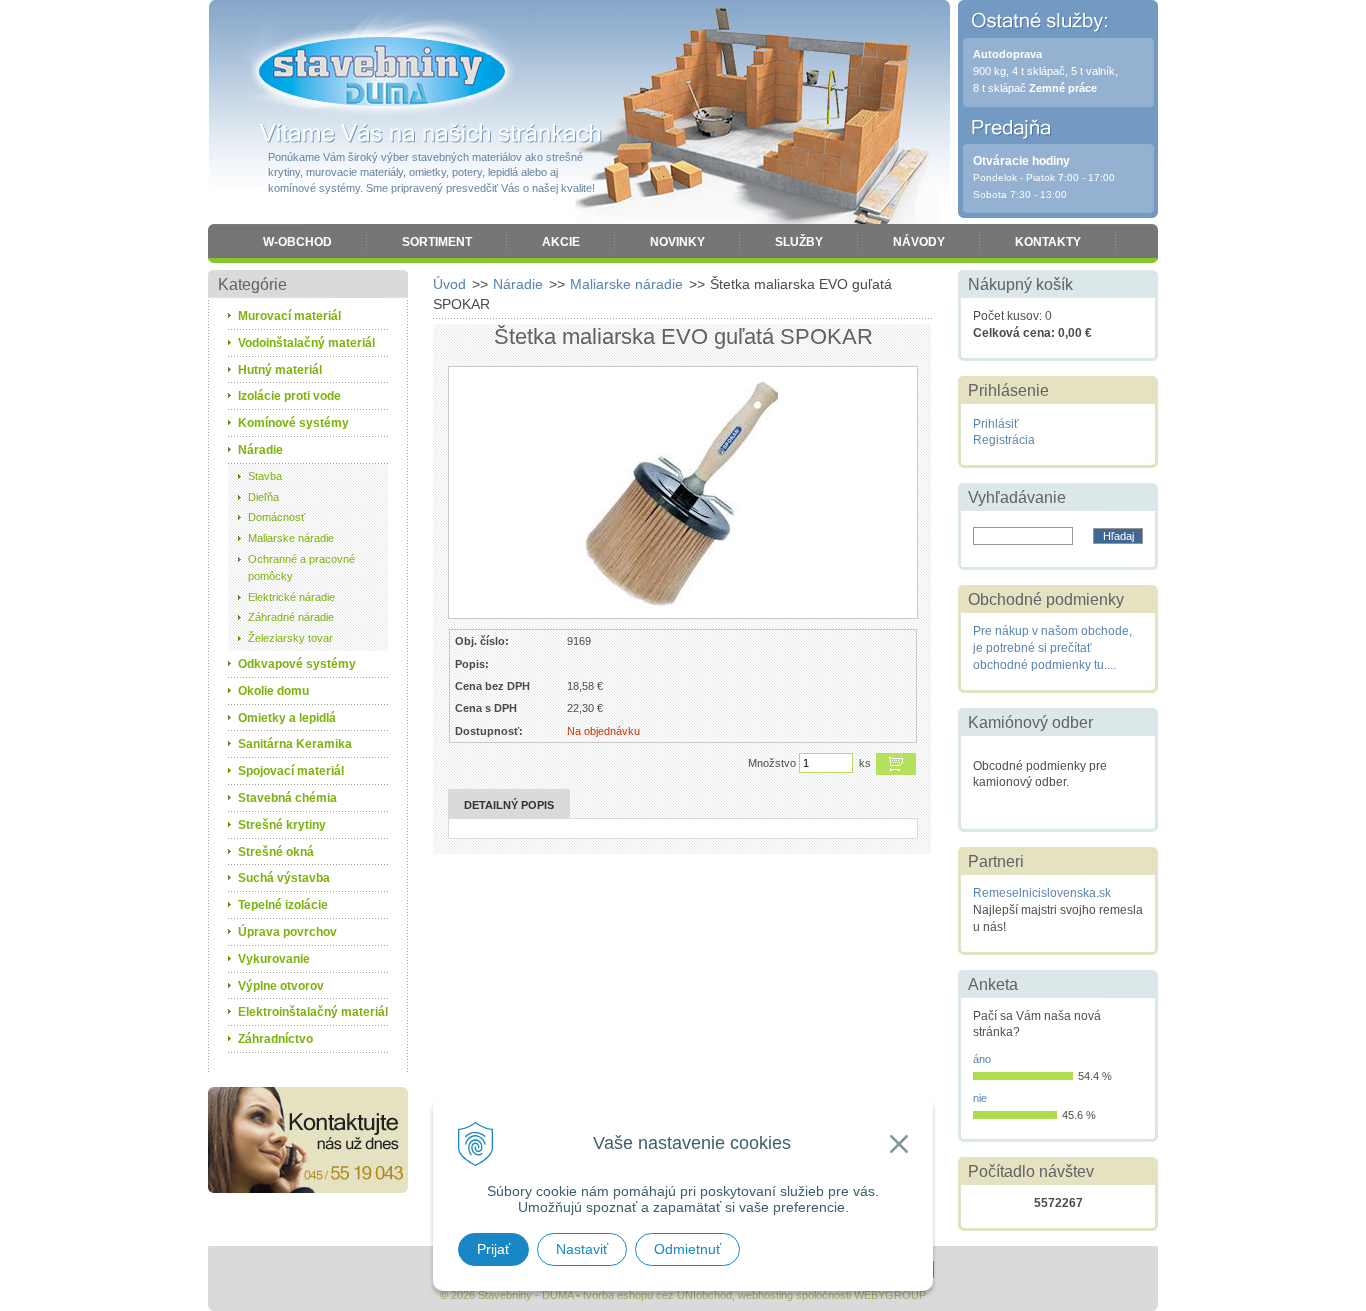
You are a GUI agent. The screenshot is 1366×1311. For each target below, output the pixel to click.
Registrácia (1004, 440)
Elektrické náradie (291, 597)
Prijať (493, 1249)
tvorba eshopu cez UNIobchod (657, 1295)
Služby (799, 242)
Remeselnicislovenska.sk (1042, 893)
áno (982, 1059)
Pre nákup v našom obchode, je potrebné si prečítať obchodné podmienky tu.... (1052, 648)
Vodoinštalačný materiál (306, 343)
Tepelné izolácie (283, 905)
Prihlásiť (996, 424)
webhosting (765, 1295)
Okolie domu (273, 691)
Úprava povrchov (287, 932)
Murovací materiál (289, 316)
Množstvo (772, 763)
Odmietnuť (687, 1249)
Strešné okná (276, 852)
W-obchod (297, 242)
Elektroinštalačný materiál (313, 1012)
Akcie (561, 242)
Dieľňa (263, 497)
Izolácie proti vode (289, 396)
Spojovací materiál (291, 771)
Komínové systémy (293, 423)
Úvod (449, 284)
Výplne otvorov (281, 986)
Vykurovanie (274, 959)
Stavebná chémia (287, 798)
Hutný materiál (280, 370)
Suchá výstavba (284, 878)
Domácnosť (276, 517)
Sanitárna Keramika (295, 744)
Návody (919, 242)
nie (980, 1098)
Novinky (677, 242)
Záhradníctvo (275, 1039)
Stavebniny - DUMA (382, 72)
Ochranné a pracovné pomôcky (301, 567)
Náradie (518, 284)
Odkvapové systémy (297, 664)
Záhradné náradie (291, 617)
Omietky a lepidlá (287, 718)
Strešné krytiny (282, 825)
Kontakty (1048, 242)
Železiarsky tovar (290, 638)
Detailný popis (509, 805)
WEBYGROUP (890, 1295)
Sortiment (437, 242)
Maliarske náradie (626, 284)
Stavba (265, 476)
